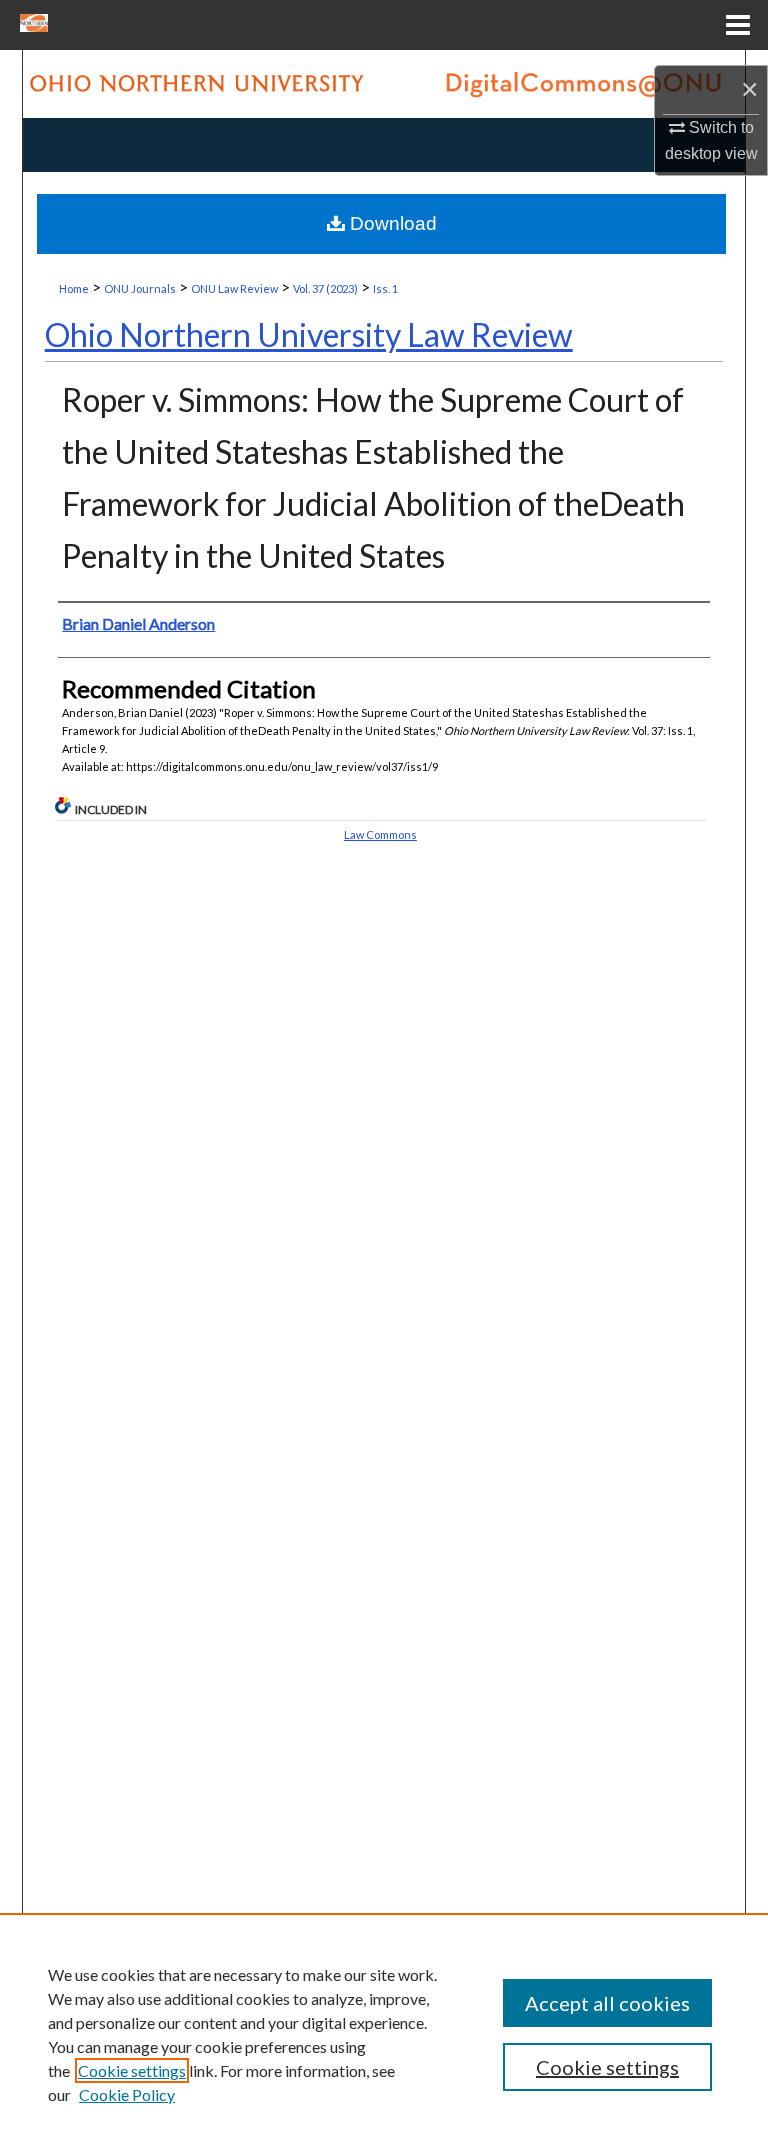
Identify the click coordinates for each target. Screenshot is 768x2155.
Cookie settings (132, 2070)
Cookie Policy (127, 2094)
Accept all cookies (607, 2003)
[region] (384, 2034)
